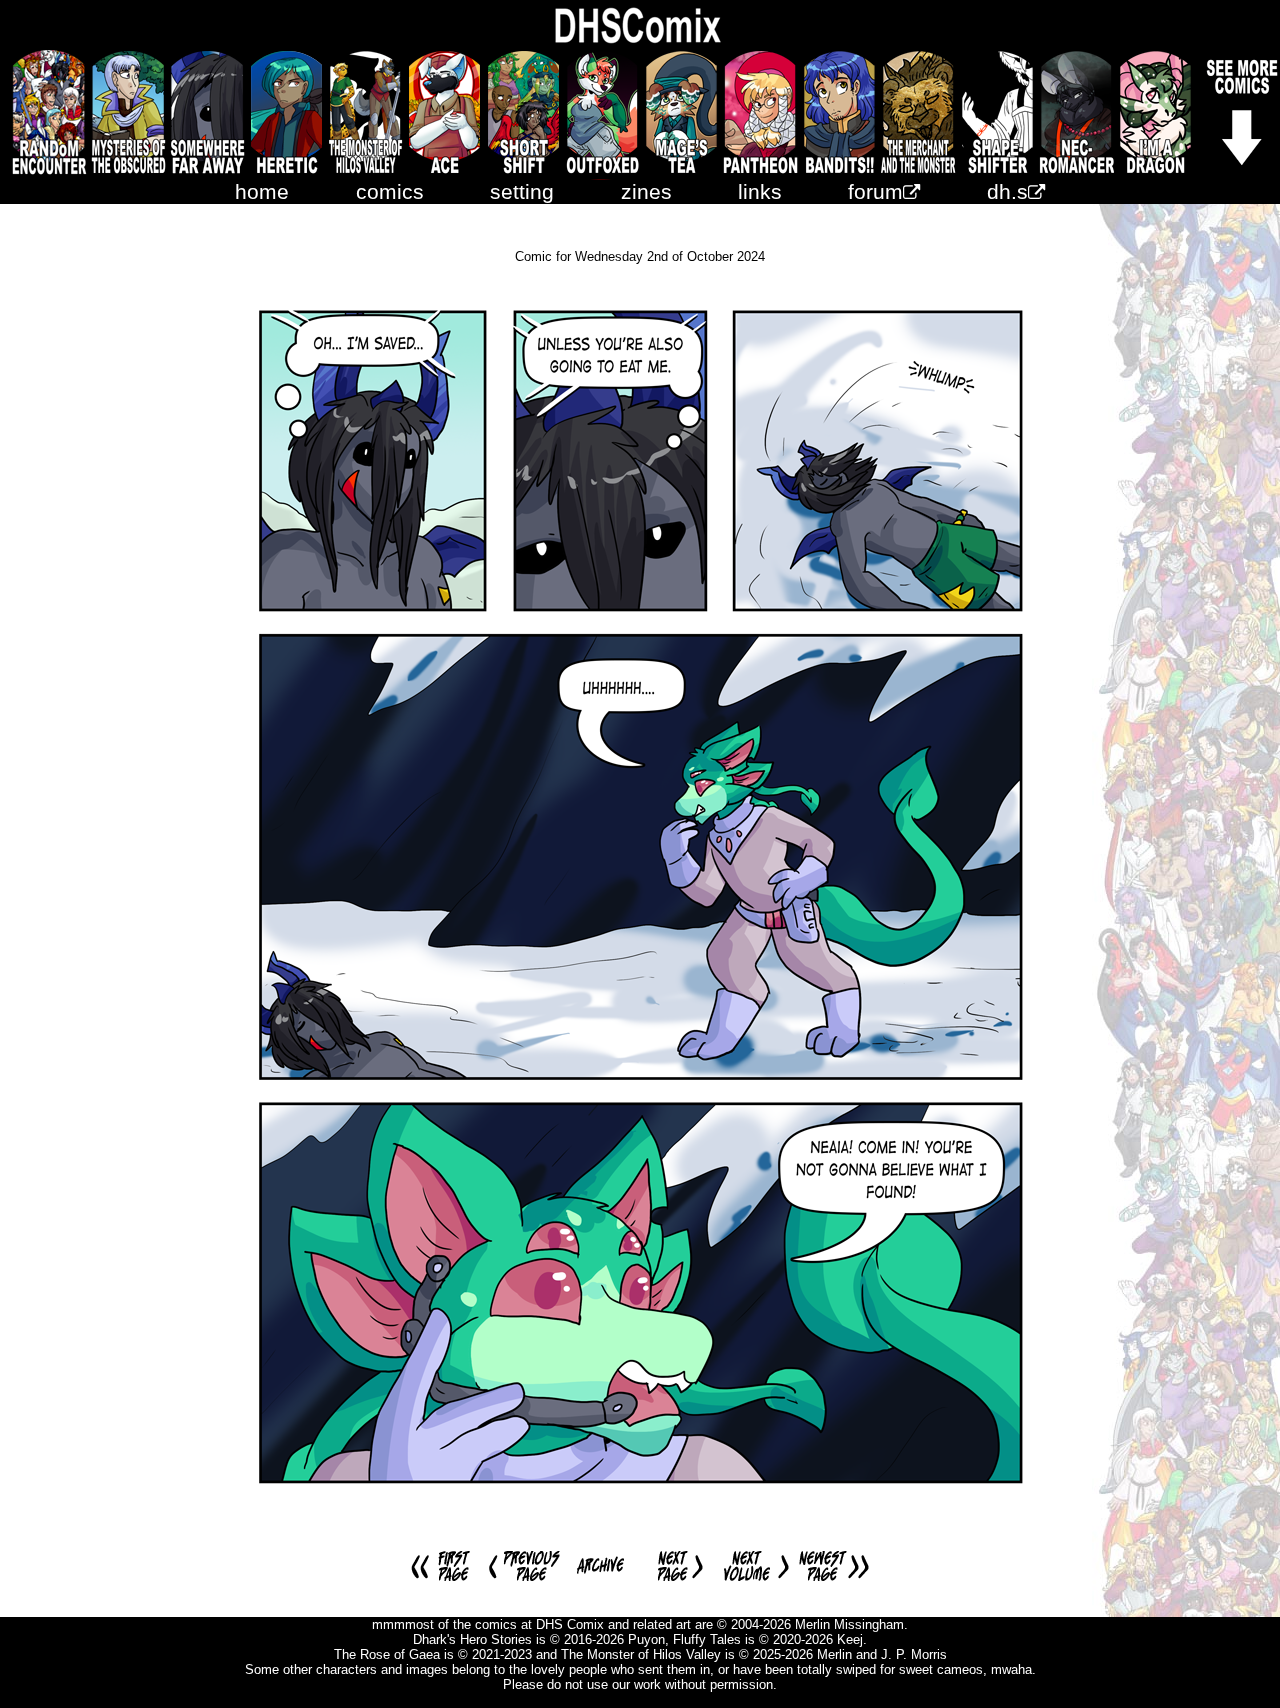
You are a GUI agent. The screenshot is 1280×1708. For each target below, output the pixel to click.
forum (875, 191)
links (760, 191)
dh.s (1007, 191)
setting (522, 191)
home (262, 191)
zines (646, 191)
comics (390, 191)
